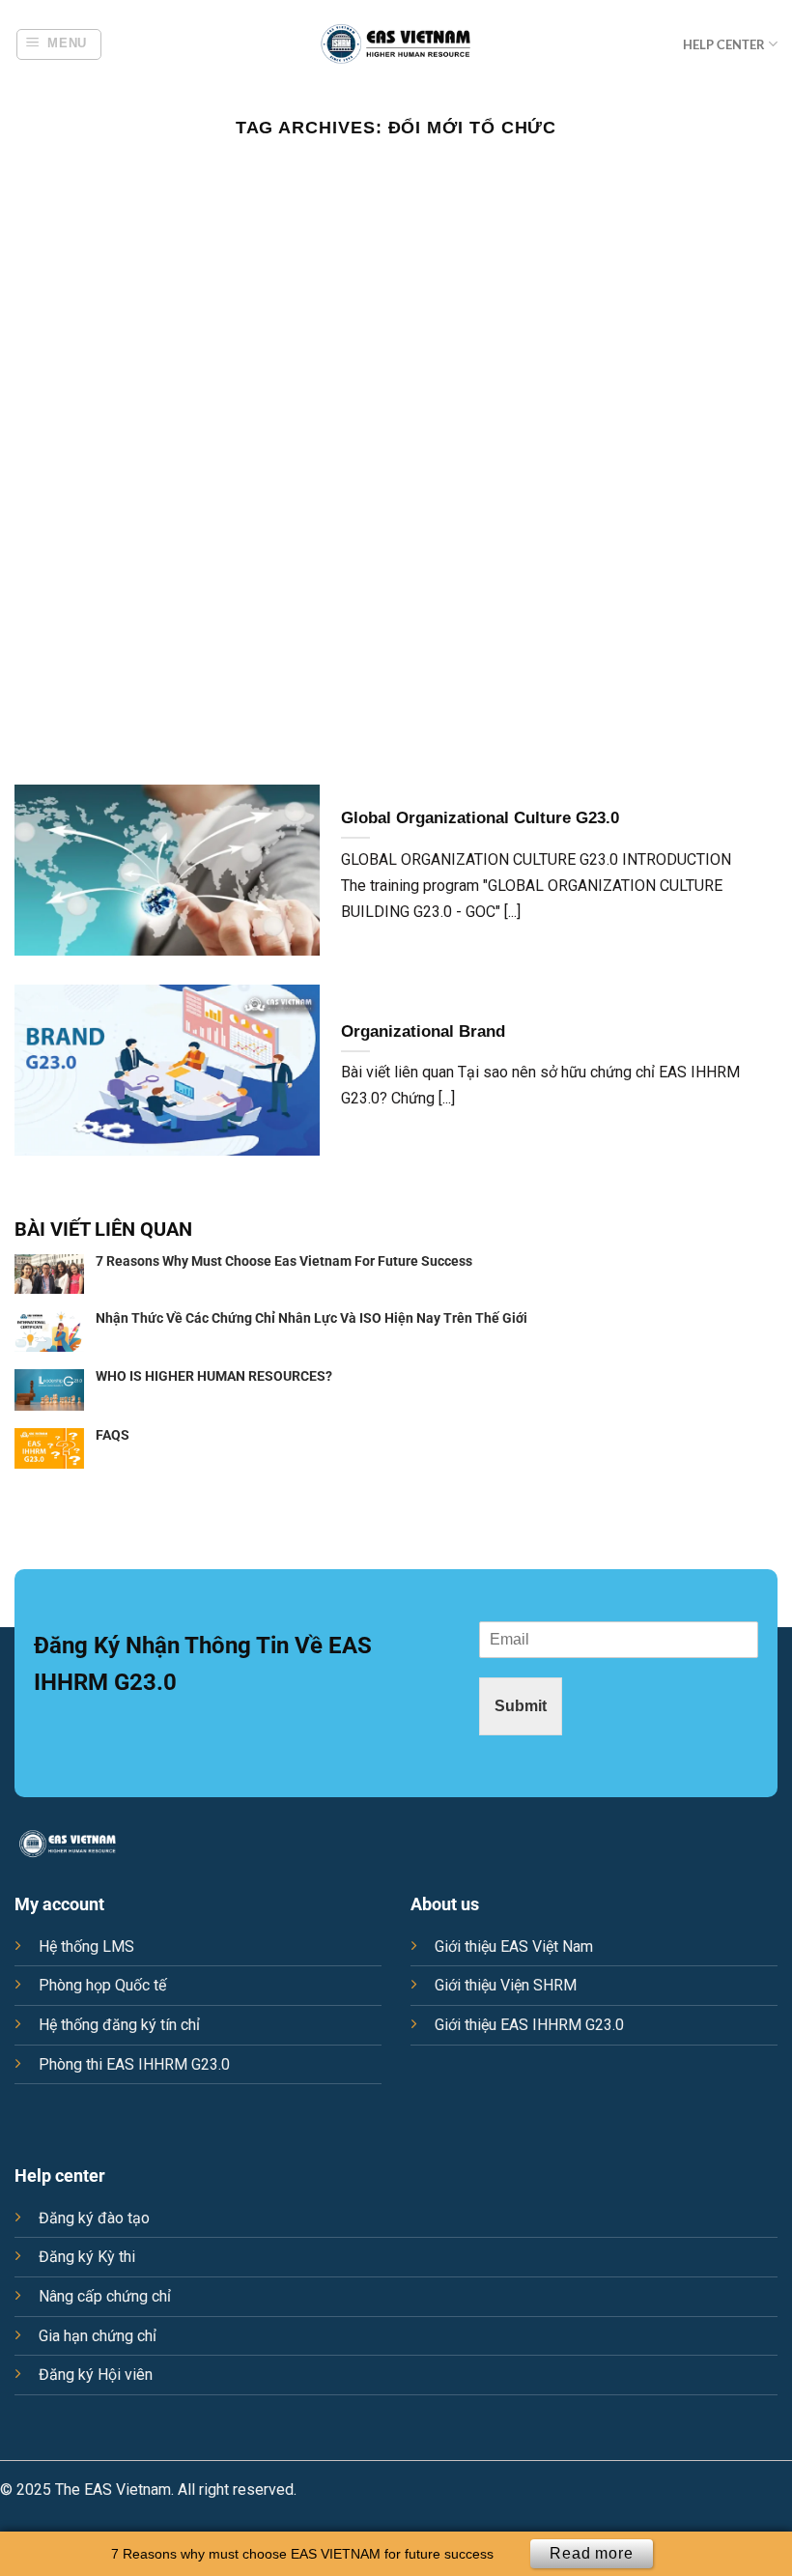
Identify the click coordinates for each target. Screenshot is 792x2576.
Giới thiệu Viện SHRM (506, 1985)
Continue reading (396, 211)
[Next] (751, 466)
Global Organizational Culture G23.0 (480, 818)
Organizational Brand (423, 1031)
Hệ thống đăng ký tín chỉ (119, 2025)
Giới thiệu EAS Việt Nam (514, 1946)
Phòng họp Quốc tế (102, 1985)
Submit (521, 1706)
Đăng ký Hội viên (96, 2375)
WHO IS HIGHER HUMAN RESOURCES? (214, 1376)
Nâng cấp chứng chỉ (105, 2296)
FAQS (113, 1435)
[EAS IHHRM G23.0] (396, 44)
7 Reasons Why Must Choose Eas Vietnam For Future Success (284, 1261)
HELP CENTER (724, 44)
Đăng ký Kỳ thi (87, 2257)
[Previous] (41, 466)
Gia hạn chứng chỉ (98, 2336)
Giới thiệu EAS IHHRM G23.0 (529, 2025)
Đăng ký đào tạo (94, 2218)
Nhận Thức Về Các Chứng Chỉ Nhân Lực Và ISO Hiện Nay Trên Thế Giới (311, 1318)
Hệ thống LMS (86, 1946)
